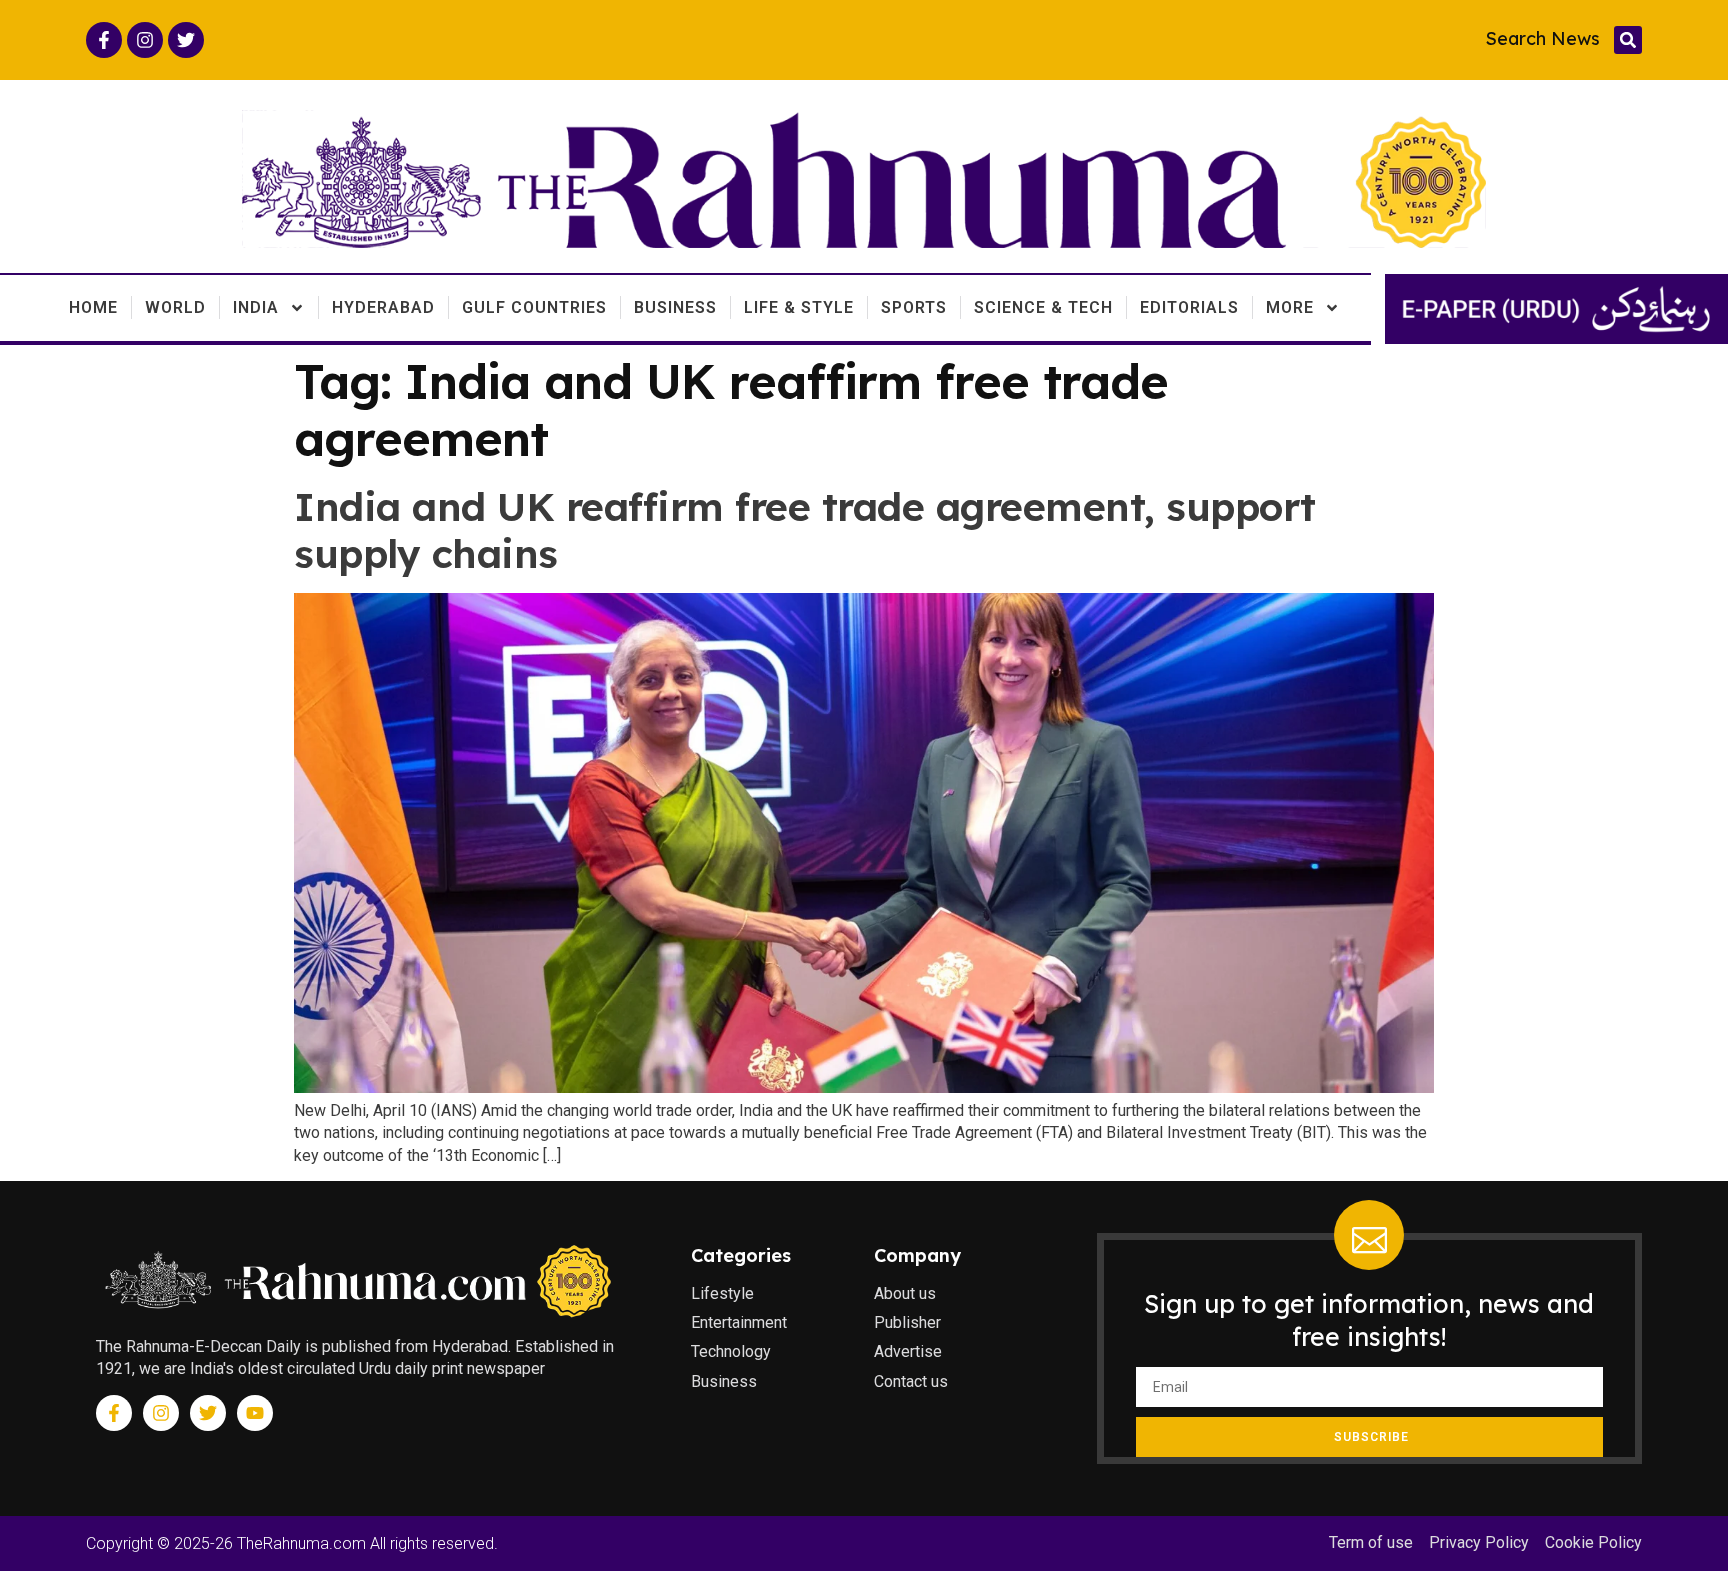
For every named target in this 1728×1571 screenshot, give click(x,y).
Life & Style (799, 307)
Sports (914, 307)
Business (675, 307)
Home (93, 307)
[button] (1628, 40)
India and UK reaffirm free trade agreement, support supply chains (805, 530)
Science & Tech (1043, 307)
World (175, 307)
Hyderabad (383, 307)
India (256, 307)
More (1290, 307)
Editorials (1189, 307)
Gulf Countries (534, 307)
